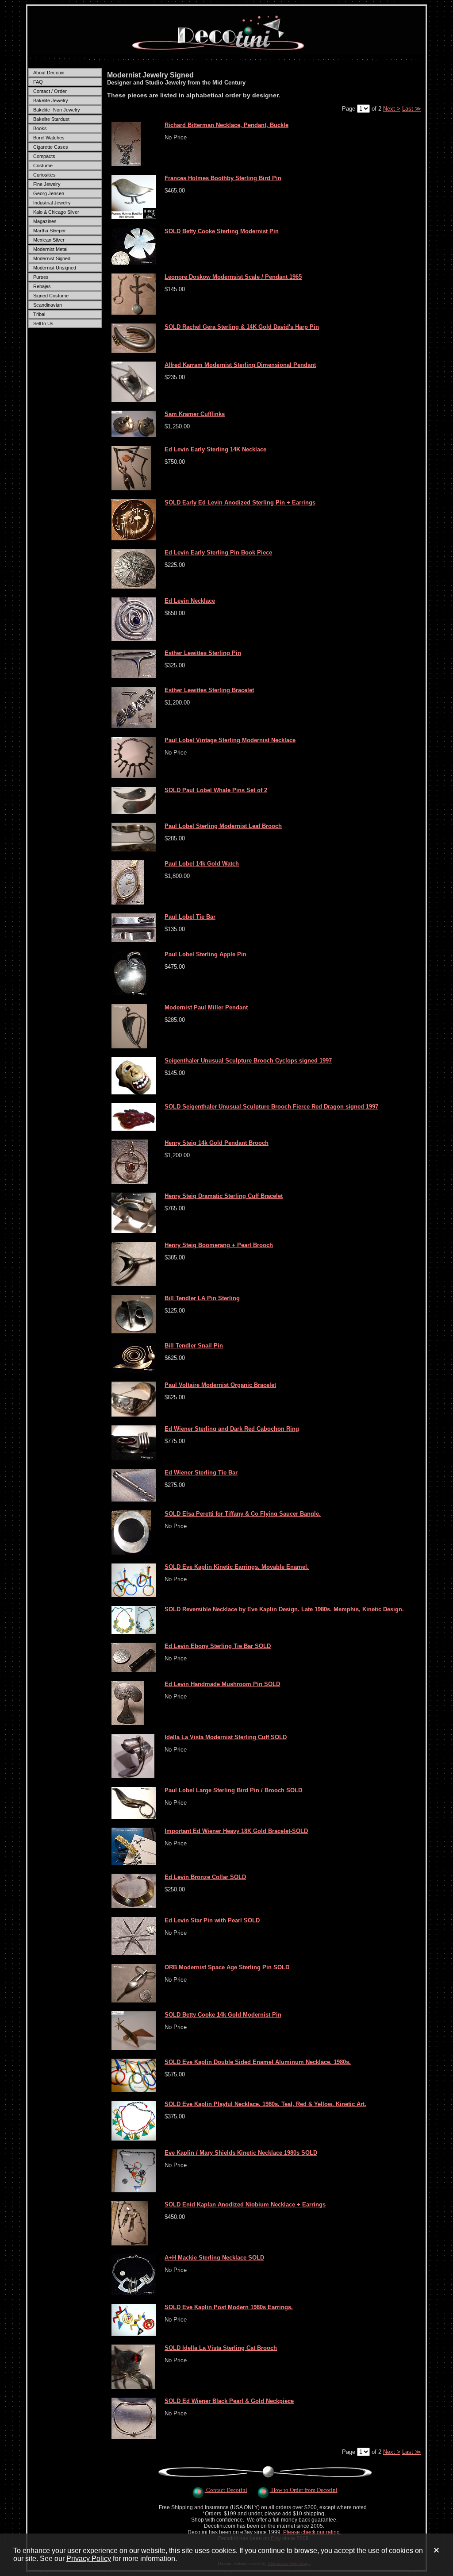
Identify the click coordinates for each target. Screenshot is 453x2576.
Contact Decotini (227, 2490)
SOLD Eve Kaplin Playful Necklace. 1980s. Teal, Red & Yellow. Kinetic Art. (265, 2104)
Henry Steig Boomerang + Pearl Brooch (219, 1245)
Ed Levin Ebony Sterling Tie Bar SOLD (218, 1646)
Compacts (44, 156)
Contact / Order (50, 91)
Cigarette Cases (51, 147)
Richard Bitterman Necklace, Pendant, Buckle (226, 125)
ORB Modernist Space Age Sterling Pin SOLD (227, 1967)
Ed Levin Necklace (190, 601)
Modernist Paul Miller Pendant (206, 1007)
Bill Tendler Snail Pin (194, 1346)
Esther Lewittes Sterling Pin (203, 653)
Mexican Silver (49, 240)
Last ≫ (412, 109)
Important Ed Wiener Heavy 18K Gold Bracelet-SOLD (236, 1831)
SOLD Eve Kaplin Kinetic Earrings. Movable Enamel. (237, 1567)
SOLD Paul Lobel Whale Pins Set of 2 (216, 790)
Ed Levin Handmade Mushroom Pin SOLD (222, 1684)
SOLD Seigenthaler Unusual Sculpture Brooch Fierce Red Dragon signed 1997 (271, 1107)
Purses (41, 277)
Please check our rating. (312, 2532)
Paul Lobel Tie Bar (190, 917)
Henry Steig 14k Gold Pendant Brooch (217, 1143)
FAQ (38, 82)
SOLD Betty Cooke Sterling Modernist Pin (222, 231)
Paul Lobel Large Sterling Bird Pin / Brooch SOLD (233, 1790)
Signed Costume (51, 296)
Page (349, 109)
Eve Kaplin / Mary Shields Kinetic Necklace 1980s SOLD (241, 2153)
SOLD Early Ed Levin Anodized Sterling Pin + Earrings (240, 502)
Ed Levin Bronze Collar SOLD (205, 1877)
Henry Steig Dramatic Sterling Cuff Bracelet (224, 1196)
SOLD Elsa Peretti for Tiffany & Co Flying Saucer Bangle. (243, 1514)
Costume (43, 166)
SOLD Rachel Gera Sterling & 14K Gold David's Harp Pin (242, 327)
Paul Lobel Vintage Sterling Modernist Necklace (230, 740)
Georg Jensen (49, 193)
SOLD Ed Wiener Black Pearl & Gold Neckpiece (229, 2401)
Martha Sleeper (50, 231)
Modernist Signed (52, 258)
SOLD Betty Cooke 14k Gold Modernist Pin (223, 2015)
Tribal (39, 314)
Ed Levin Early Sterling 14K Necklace (215, 449)
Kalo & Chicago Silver (56, 212)
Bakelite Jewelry (51, 100)
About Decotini (49, 73)
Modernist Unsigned (55, 268)
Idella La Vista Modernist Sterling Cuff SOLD (226, 1737)
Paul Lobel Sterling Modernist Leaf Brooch (223, 826)
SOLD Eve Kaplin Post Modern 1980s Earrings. (229, 2307)
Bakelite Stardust (51, 119)
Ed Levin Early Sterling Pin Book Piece (218, 553)
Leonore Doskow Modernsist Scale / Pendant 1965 (233, 277)
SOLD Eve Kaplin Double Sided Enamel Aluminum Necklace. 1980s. (258, 2062)
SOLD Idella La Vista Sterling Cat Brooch (221, 2348)
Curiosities (44, 175)
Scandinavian (48, 305)
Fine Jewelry (47, 184)
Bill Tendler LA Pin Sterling (202, 1298)
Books (40, 128)
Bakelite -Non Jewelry (57, 110)
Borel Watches (49, 138)
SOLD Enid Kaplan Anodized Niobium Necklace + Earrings (245, 2204)
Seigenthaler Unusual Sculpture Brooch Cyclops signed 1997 (248, 1061)
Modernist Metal (50, 249)
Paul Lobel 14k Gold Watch (202, 864)
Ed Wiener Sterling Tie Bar (201, 1473)
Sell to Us (43, 323)
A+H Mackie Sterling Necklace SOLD (214, 2258)
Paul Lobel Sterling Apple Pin (205, 954)
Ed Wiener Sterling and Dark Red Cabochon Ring (232, 1429)
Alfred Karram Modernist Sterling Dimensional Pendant (240, 365)
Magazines (45, 221)
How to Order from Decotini (304, 2490)
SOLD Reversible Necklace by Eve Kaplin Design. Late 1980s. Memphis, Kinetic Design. (284, 1609)
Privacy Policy (89, 2559)
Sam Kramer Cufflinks (195, 414)
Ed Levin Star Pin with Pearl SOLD (212, 1920)
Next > (392, 109)
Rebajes (42, 286)
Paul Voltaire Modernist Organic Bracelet (220, 1385)
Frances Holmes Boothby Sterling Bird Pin (223, 178)
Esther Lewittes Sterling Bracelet (209, 690)
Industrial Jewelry (52, 203)
